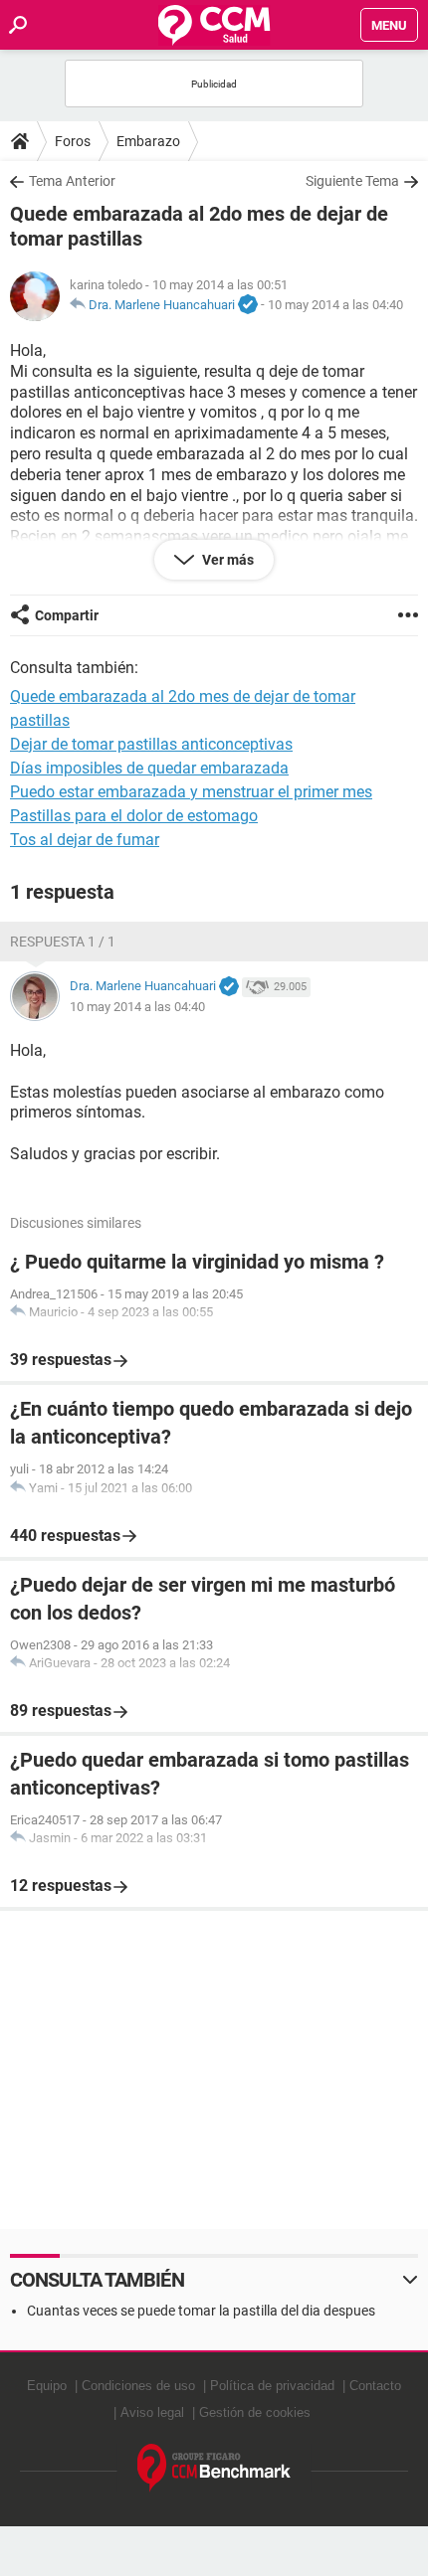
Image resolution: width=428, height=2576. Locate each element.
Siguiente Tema (352, 181)
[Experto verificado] (248, 305)
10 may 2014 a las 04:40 (335, 305)
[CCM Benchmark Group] (214, 2468)
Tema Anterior (72, 181)
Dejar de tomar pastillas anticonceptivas (151, 744)
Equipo (47, 2386)
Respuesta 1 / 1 (63, 942)
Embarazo (148, 141)
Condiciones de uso (138, 2386)
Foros (73, 141)
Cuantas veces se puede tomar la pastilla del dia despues (201, 2311)
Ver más (226, 560)
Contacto (375, 2386)
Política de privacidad (272, 2386)
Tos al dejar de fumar (85, 840)
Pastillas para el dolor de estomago (134, 816)
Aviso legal (152, 2412)
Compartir (67, 615)
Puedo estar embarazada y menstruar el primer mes (191, 792)
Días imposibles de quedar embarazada (149, 768)
